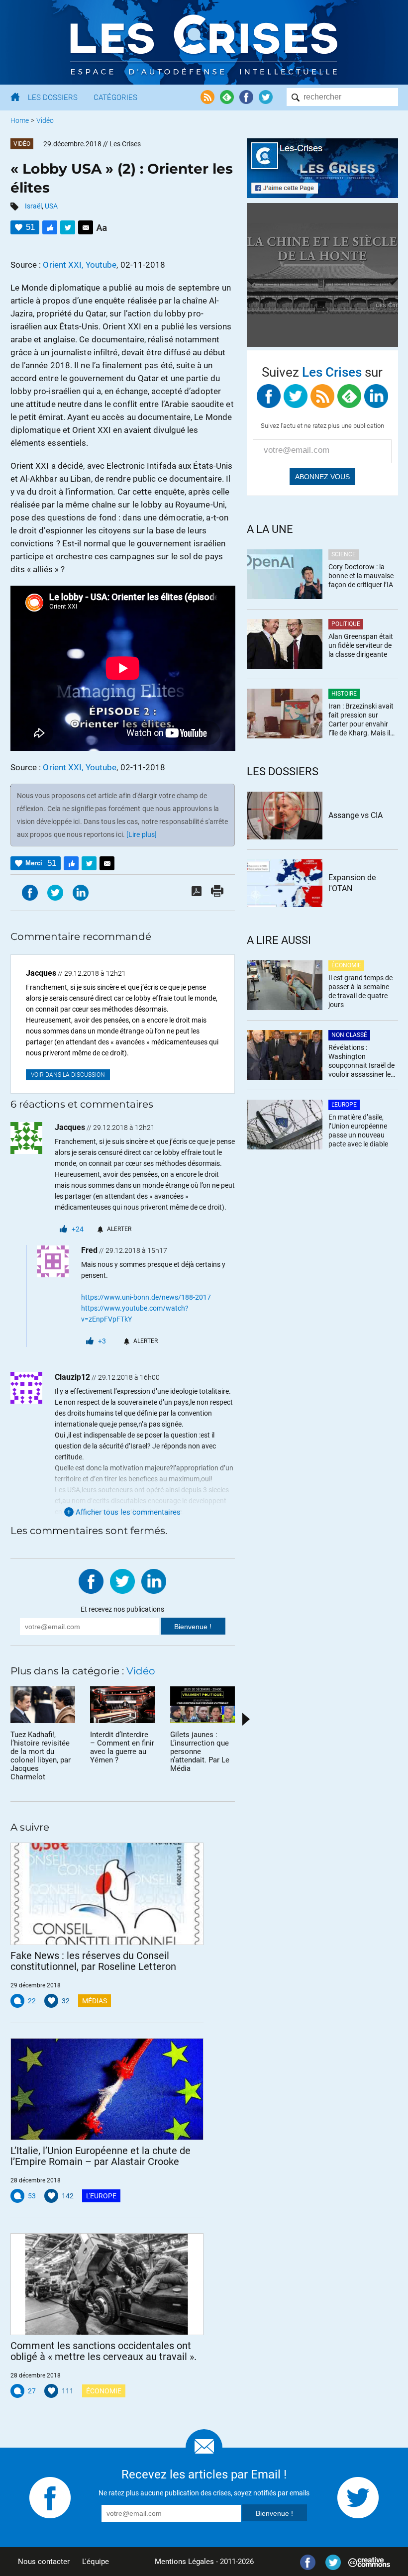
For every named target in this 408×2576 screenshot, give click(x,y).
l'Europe (101, 2196)
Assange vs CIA (356, 815)
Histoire (344, 694)
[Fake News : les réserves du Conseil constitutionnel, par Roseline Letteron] (107, 1894)
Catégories (115, 98)
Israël (33, 206)
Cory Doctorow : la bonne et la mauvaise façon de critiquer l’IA (361, 576)
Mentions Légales (184, 2562)
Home (20, 120)
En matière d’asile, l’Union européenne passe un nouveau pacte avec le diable (358, 1131)
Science (344, 554)
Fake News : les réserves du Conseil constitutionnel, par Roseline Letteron (93, 1961)
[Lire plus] (142, 834)
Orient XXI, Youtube (80, 265)
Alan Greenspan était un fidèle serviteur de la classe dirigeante (361, 645)
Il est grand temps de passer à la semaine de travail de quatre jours (360, 991)
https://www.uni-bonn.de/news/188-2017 (146, 1297)
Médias (95, 2001)
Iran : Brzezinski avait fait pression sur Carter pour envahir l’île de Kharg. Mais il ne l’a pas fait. (361, 720)
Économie (104, 2391)
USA (51, 206)
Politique (346, 624)
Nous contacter (44, 2562)
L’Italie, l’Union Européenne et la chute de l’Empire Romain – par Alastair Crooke (101, 2156)
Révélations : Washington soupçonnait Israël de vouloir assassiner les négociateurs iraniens (361, 1062)
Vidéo (45, 120)
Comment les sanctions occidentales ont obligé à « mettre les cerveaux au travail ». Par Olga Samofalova (103, 2351)
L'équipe (96, 2562)
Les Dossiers (53, 98)
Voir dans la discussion (68, 1075)
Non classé (349, 1035)
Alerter (119, 1229)
